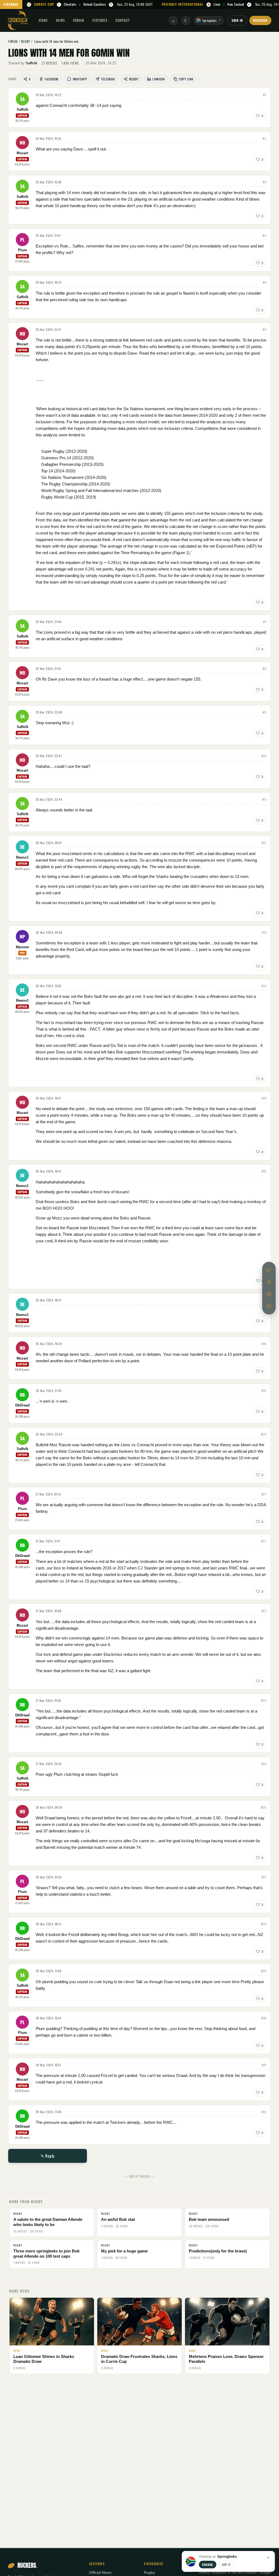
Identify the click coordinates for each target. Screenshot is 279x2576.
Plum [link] (22, 250)
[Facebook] (269, 1282)
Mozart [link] (22, 153)
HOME (43, 20)
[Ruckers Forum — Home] (18, 20)
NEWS (60, 20)
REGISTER (260, 20)
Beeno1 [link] (22, 857)
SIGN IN (237, 20)
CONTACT (123, 20)
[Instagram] (269, 1294)
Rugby (149, 2573)
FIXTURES (11, 4)
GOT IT (226, 2565)
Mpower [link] (22, 947)
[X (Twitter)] (269, 1270)
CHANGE (208, 2565)
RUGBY (26, 41)
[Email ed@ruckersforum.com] (269, 1306)
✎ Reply (48, 2156)
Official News (100, 2573)
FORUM (78, 20)
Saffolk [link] (31, 63)
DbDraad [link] (22, 1405)
